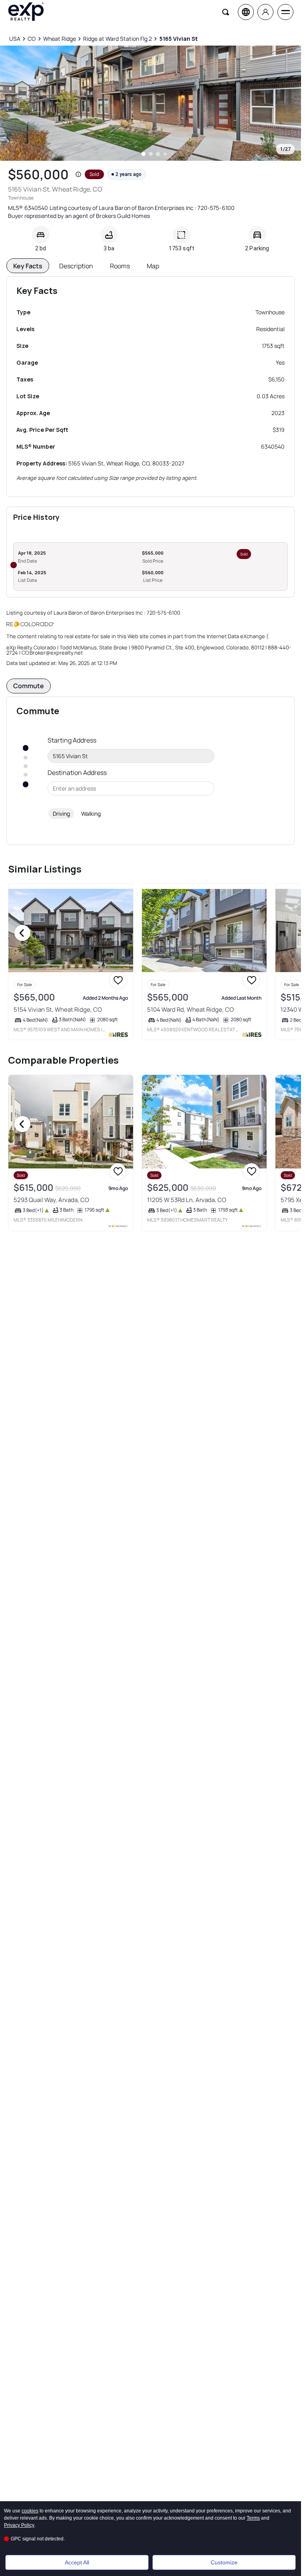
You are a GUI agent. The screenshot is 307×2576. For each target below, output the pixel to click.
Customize (224, 2562)
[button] (78, 174)
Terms (253, 2518)
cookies (30, 2511)
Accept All (77, 2562)
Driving (61, 814)
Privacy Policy (19, 2525)
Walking (91, 814)
